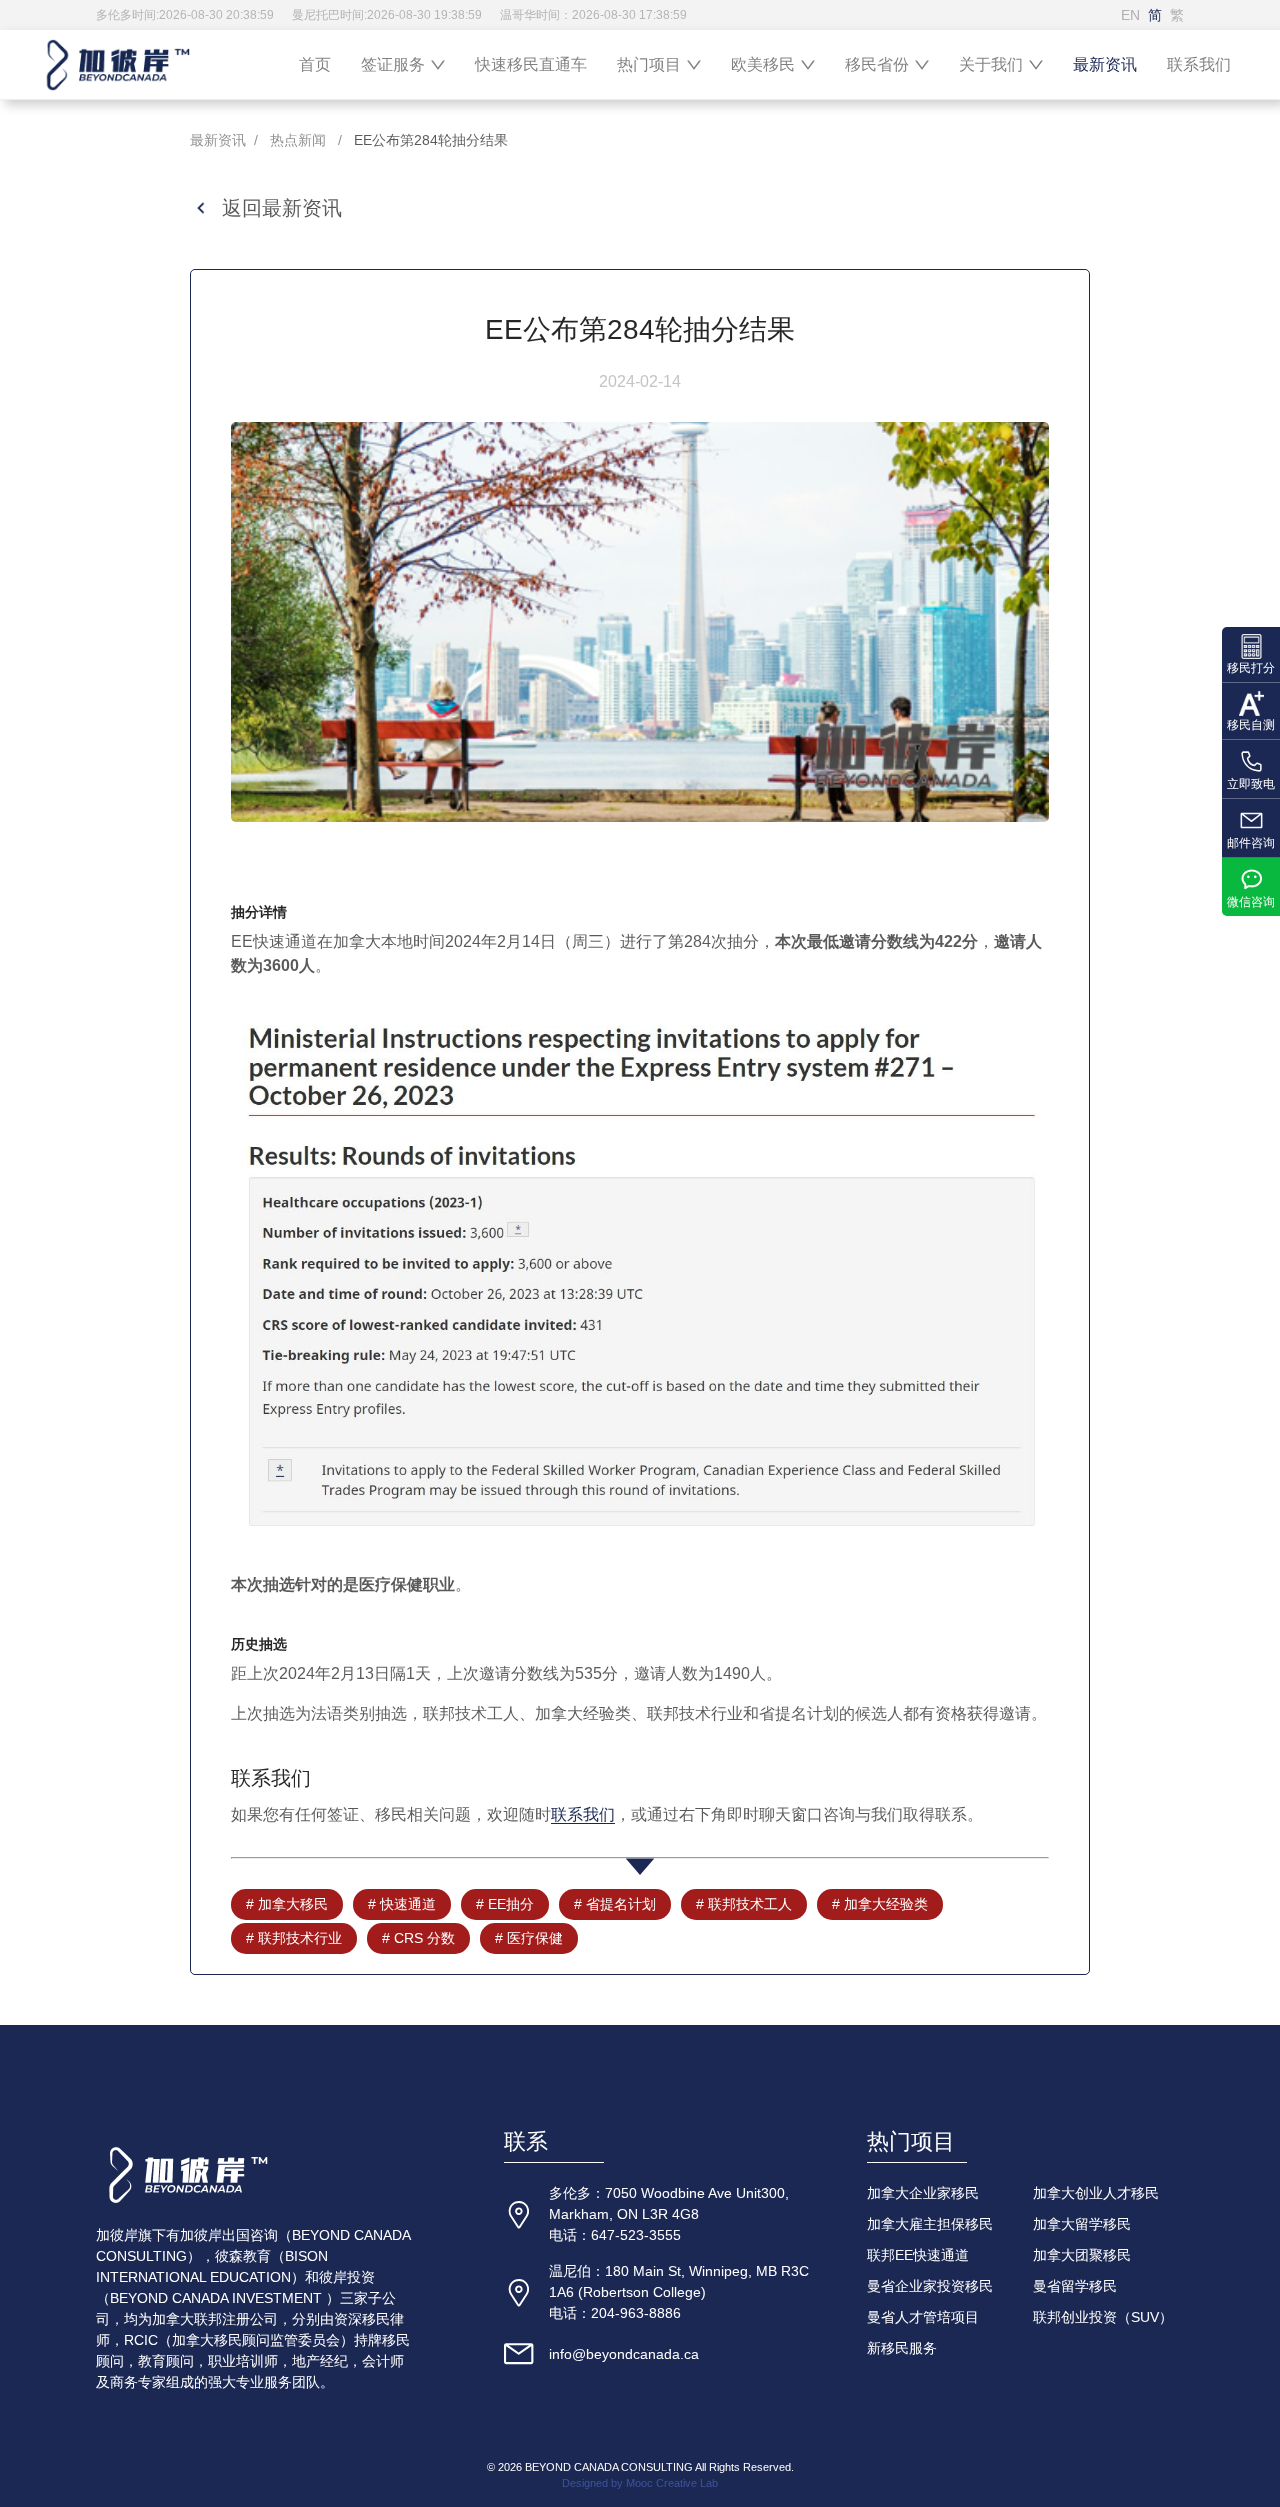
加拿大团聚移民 (1082, 2255)
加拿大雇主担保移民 (930, 2224)
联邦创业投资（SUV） (1103, 2317)
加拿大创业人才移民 (1096, 2193)
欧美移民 (763, 64)
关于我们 (991, 64)
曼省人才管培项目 (923, 2317)
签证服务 (393, 64)
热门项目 (649, 64)
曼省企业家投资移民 (930, 2286)
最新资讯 (1105, 64)
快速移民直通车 (531, 64)
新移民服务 (902, 2348)
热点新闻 (298, 140)
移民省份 (877, 64)
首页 (315, 64)
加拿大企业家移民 (923, 2193)
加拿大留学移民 (1082, 2224)
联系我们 (1199, 64)
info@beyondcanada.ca (624, 2354)
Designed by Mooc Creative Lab (640, 2483)
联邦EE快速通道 (918, 2255)
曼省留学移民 (1075, 2286)
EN (1130, 15)
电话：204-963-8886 (615, 2313)
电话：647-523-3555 (615, 2235)
